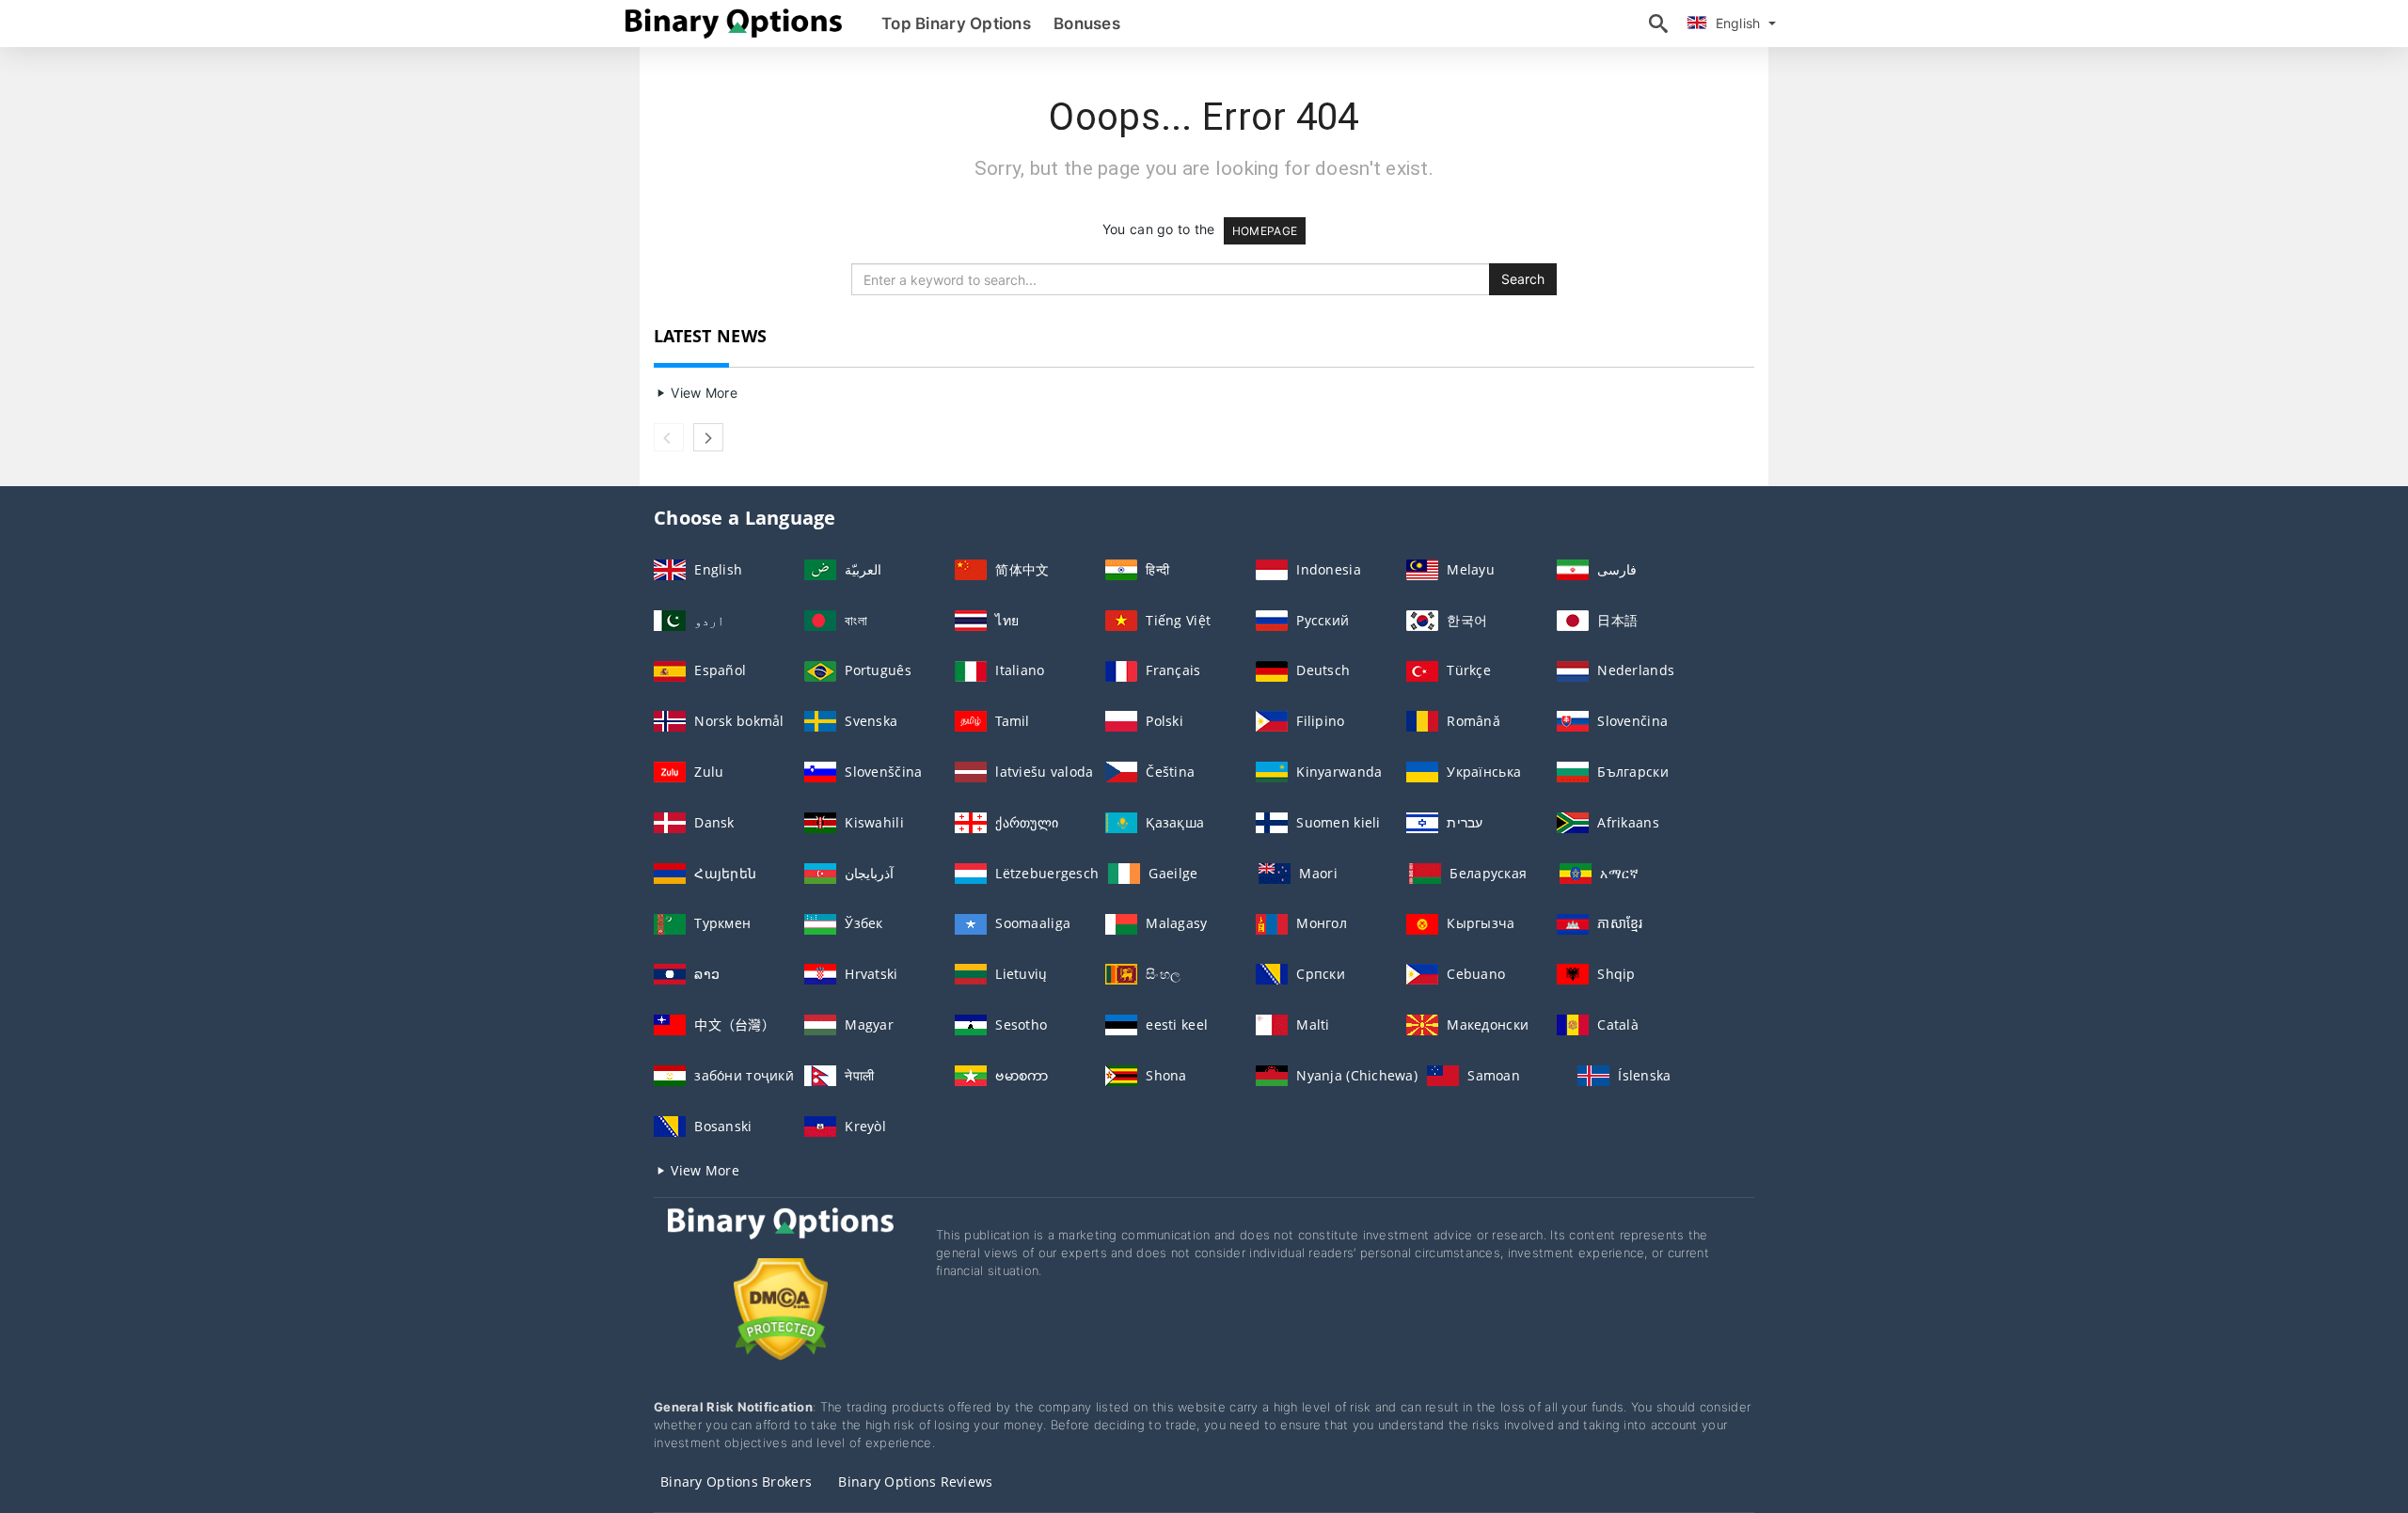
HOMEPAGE (1265, 231)
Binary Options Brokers (736, 1481)
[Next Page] (708, 437)
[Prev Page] (669, 437)
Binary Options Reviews (915, 1481)
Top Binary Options (956, 24)
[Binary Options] (781, 1241)
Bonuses (1087, 24)
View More (702, 393)
